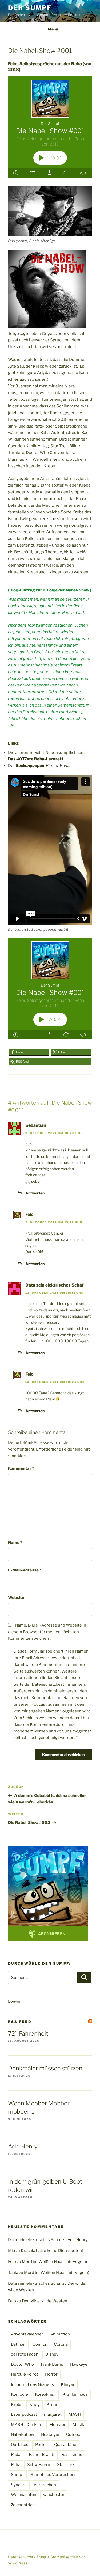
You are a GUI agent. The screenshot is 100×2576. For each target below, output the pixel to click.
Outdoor (74, 2434)
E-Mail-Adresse (25, 1570)
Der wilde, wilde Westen (45, 2301)
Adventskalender (27, 2334)
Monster (57, 2425)
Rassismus (72, 2455)
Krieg (35, 2405)
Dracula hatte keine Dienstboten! (52, 2251)
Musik (78, 2425)
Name (15, 1543)
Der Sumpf (30, 8)
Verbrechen (45, 2485)
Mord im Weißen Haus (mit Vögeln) (54, 2262)
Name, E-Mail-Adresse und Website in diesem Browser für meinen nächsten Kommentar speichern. (47, 1632)
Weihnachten (24, 2495)
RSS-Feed (20, 2022)
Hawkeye (79, 2364)
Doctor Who (22, 2364)
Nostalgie (50, 2434)
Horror (51, 2374)
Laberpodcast (24, 2414)
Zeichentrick (23, 2505)
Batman (18, 2344)
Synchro (19, 2485)
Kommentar (21, 1468)
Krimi (52, 2405)
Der (39, 766)
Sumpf (17, 2475)
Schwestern (39, 2465)
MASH (75, 2414)
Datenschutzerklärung (27, 2557)
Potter (41, 2445)
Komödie (19, 2394)
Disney (52, 2354)
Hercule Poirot (25, 2374)
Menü (53, 29)
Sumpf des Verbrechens (54, 2475)
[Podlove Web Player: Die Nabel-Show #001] (50, 127)
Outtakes (20, 2445)
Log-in (14, 2001)
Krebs (17, 2405)
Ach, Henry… (79, 2240)
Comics (40, 2344)
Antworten (35, 1193)
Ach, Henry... (24, 2146)
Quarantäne (65, 2445)
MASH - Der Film (27, 2425)
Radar (16, 2455)
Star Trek (66, 2465)
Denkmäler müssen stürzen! (46, 2068)
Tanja (13, 2273)
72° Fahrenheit (28, 2033)
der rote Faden (25, 2354)
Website (16, 1598)
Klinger (68, 2384)
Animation (60, 2334)
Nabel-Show (23, 2434)
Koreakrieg (45, 2394)
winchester (54, 2495)
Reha (16, 2465)
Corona (61, 2344)
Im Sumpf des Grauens (32, 2384)
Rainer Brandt (42, 2455)
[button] (29, 1052)
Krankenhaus (75, 2394)
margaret (53, 2414)
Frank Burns (52, 2364)
